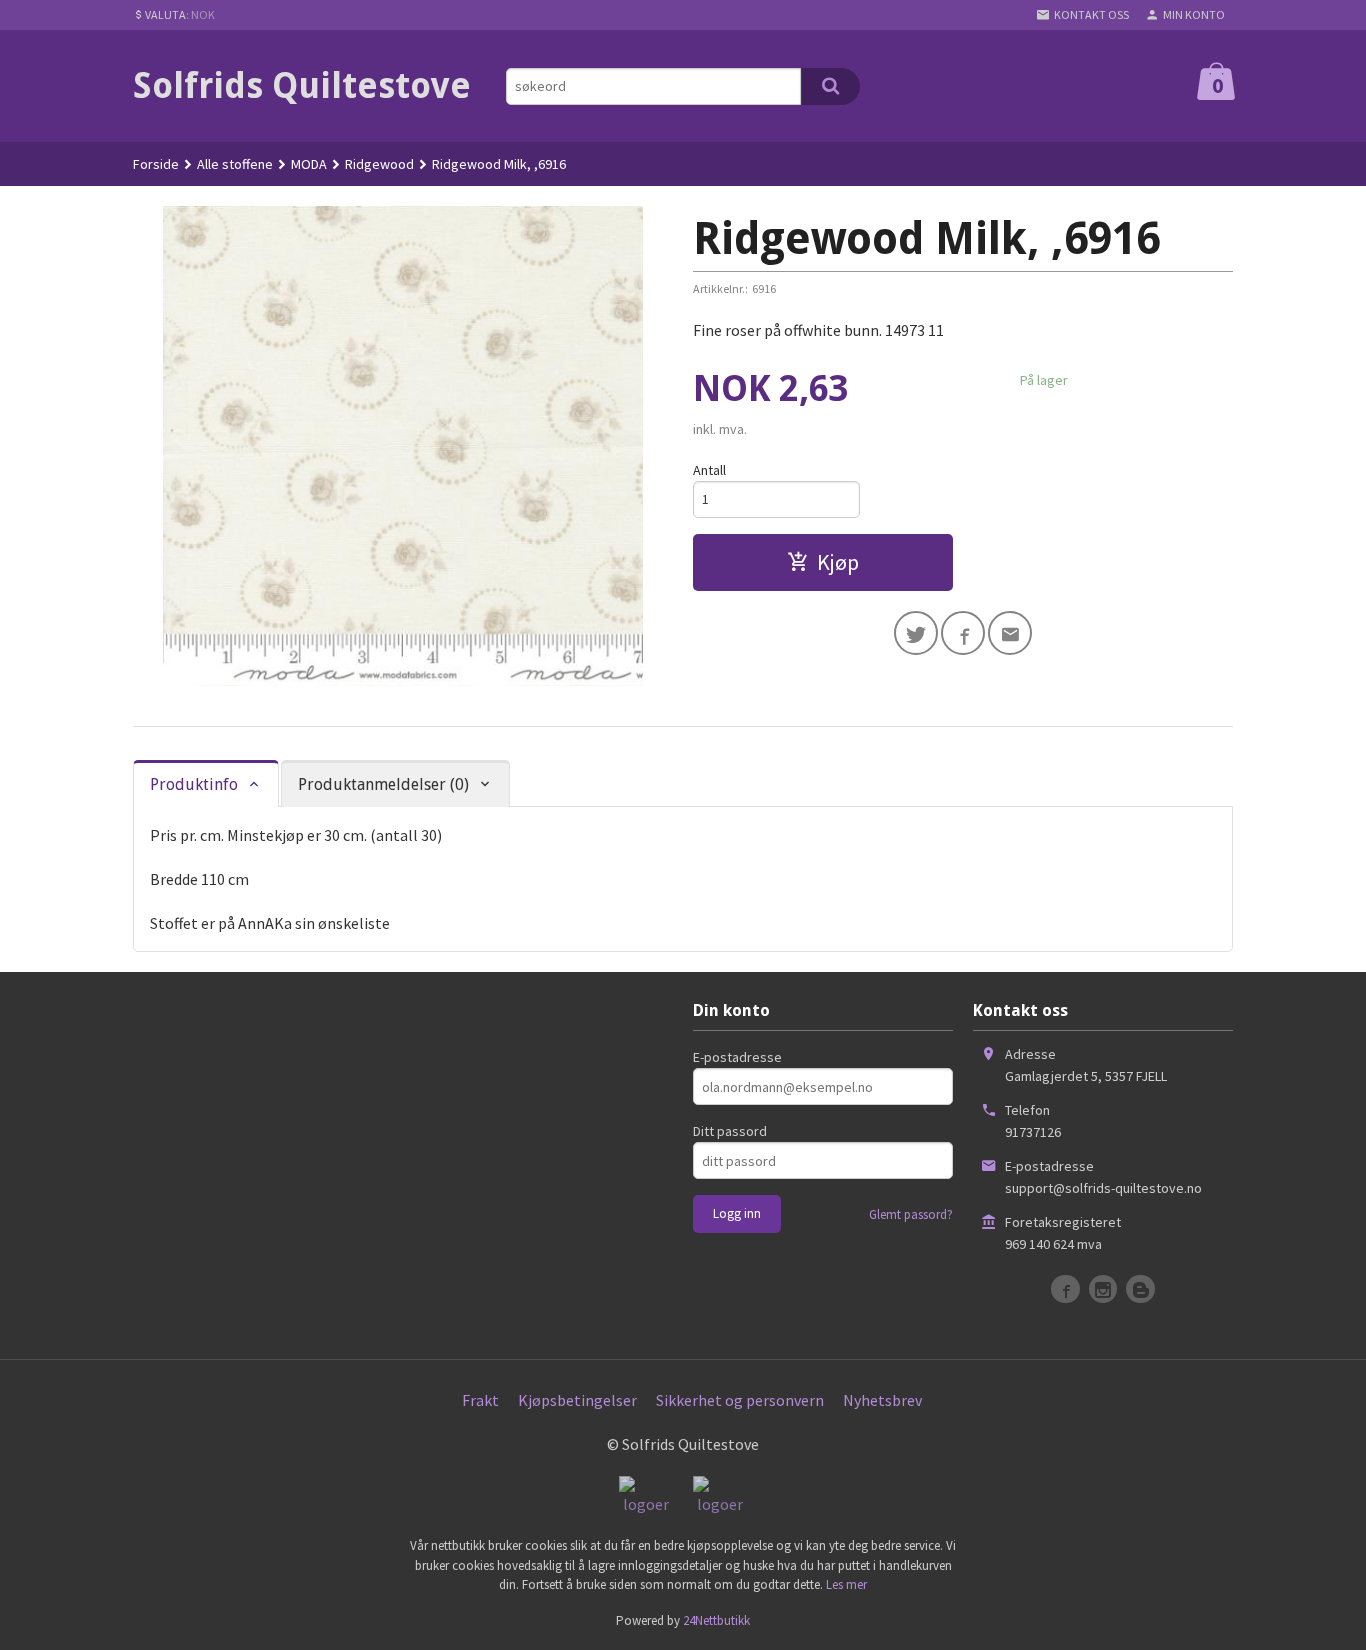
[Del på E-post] (1010, 633)
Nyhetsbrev (882, 1400)
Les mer (846, 1584)
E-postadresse (737, 1057)
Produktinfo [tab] (194, 784)
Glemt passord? (911, 1214)
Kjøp (838, 562)
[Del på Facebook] (963, 633)
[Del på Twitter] (916, 633)
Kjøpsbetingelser (577, 1400)
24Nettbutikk (716, 1620)
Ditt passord (730, 1131)
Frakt (480, 1400)
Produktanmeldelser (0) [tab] (383, 784)
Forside (156, 164)
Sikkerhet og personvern (740, 1400)
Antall (709, 470)
